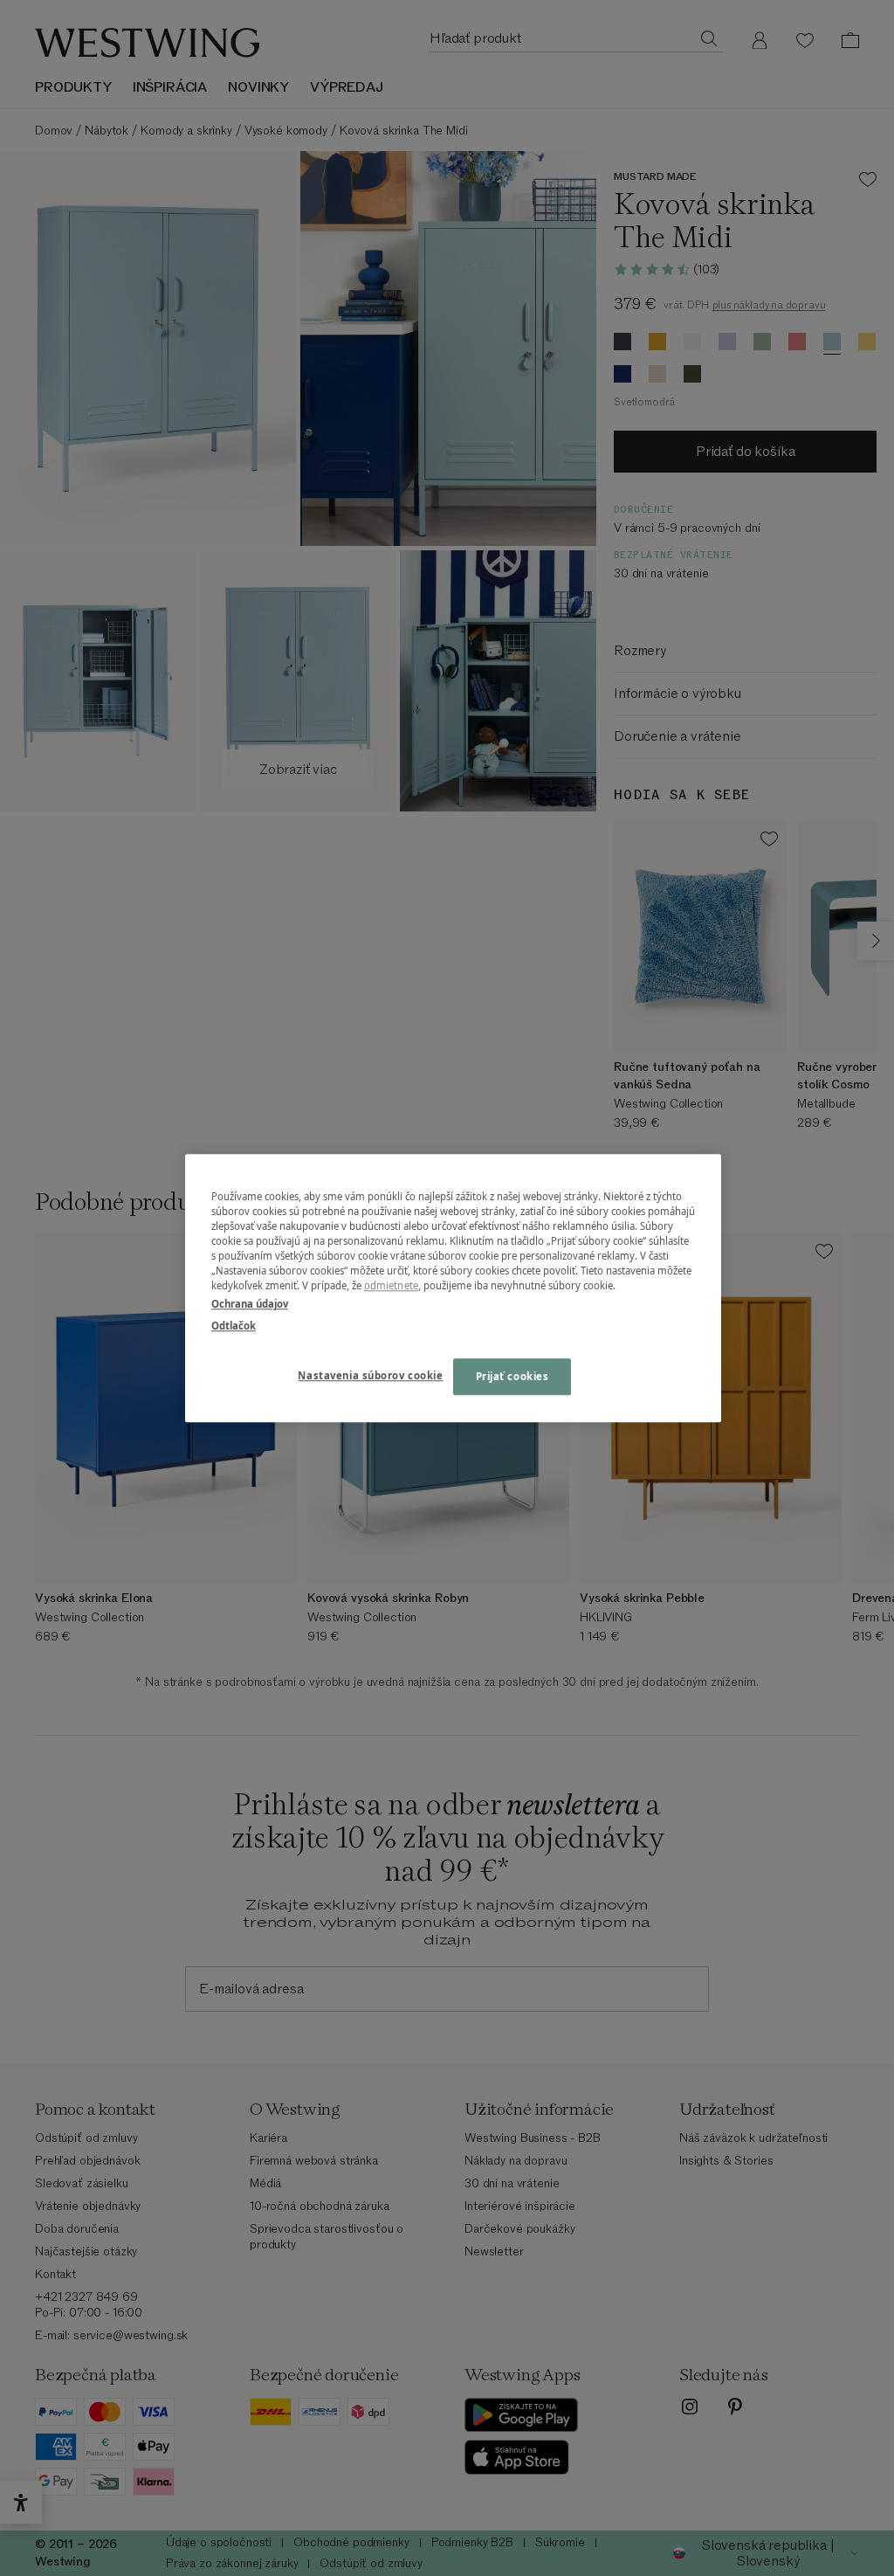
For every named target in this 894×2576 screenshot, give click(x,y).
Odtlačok (234, 1326)
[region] (453, 1288)
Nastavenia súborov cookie (370, 1375)
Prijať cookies (512, 1376)
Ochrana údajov (250, 1304)
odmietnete (391, 1285)
